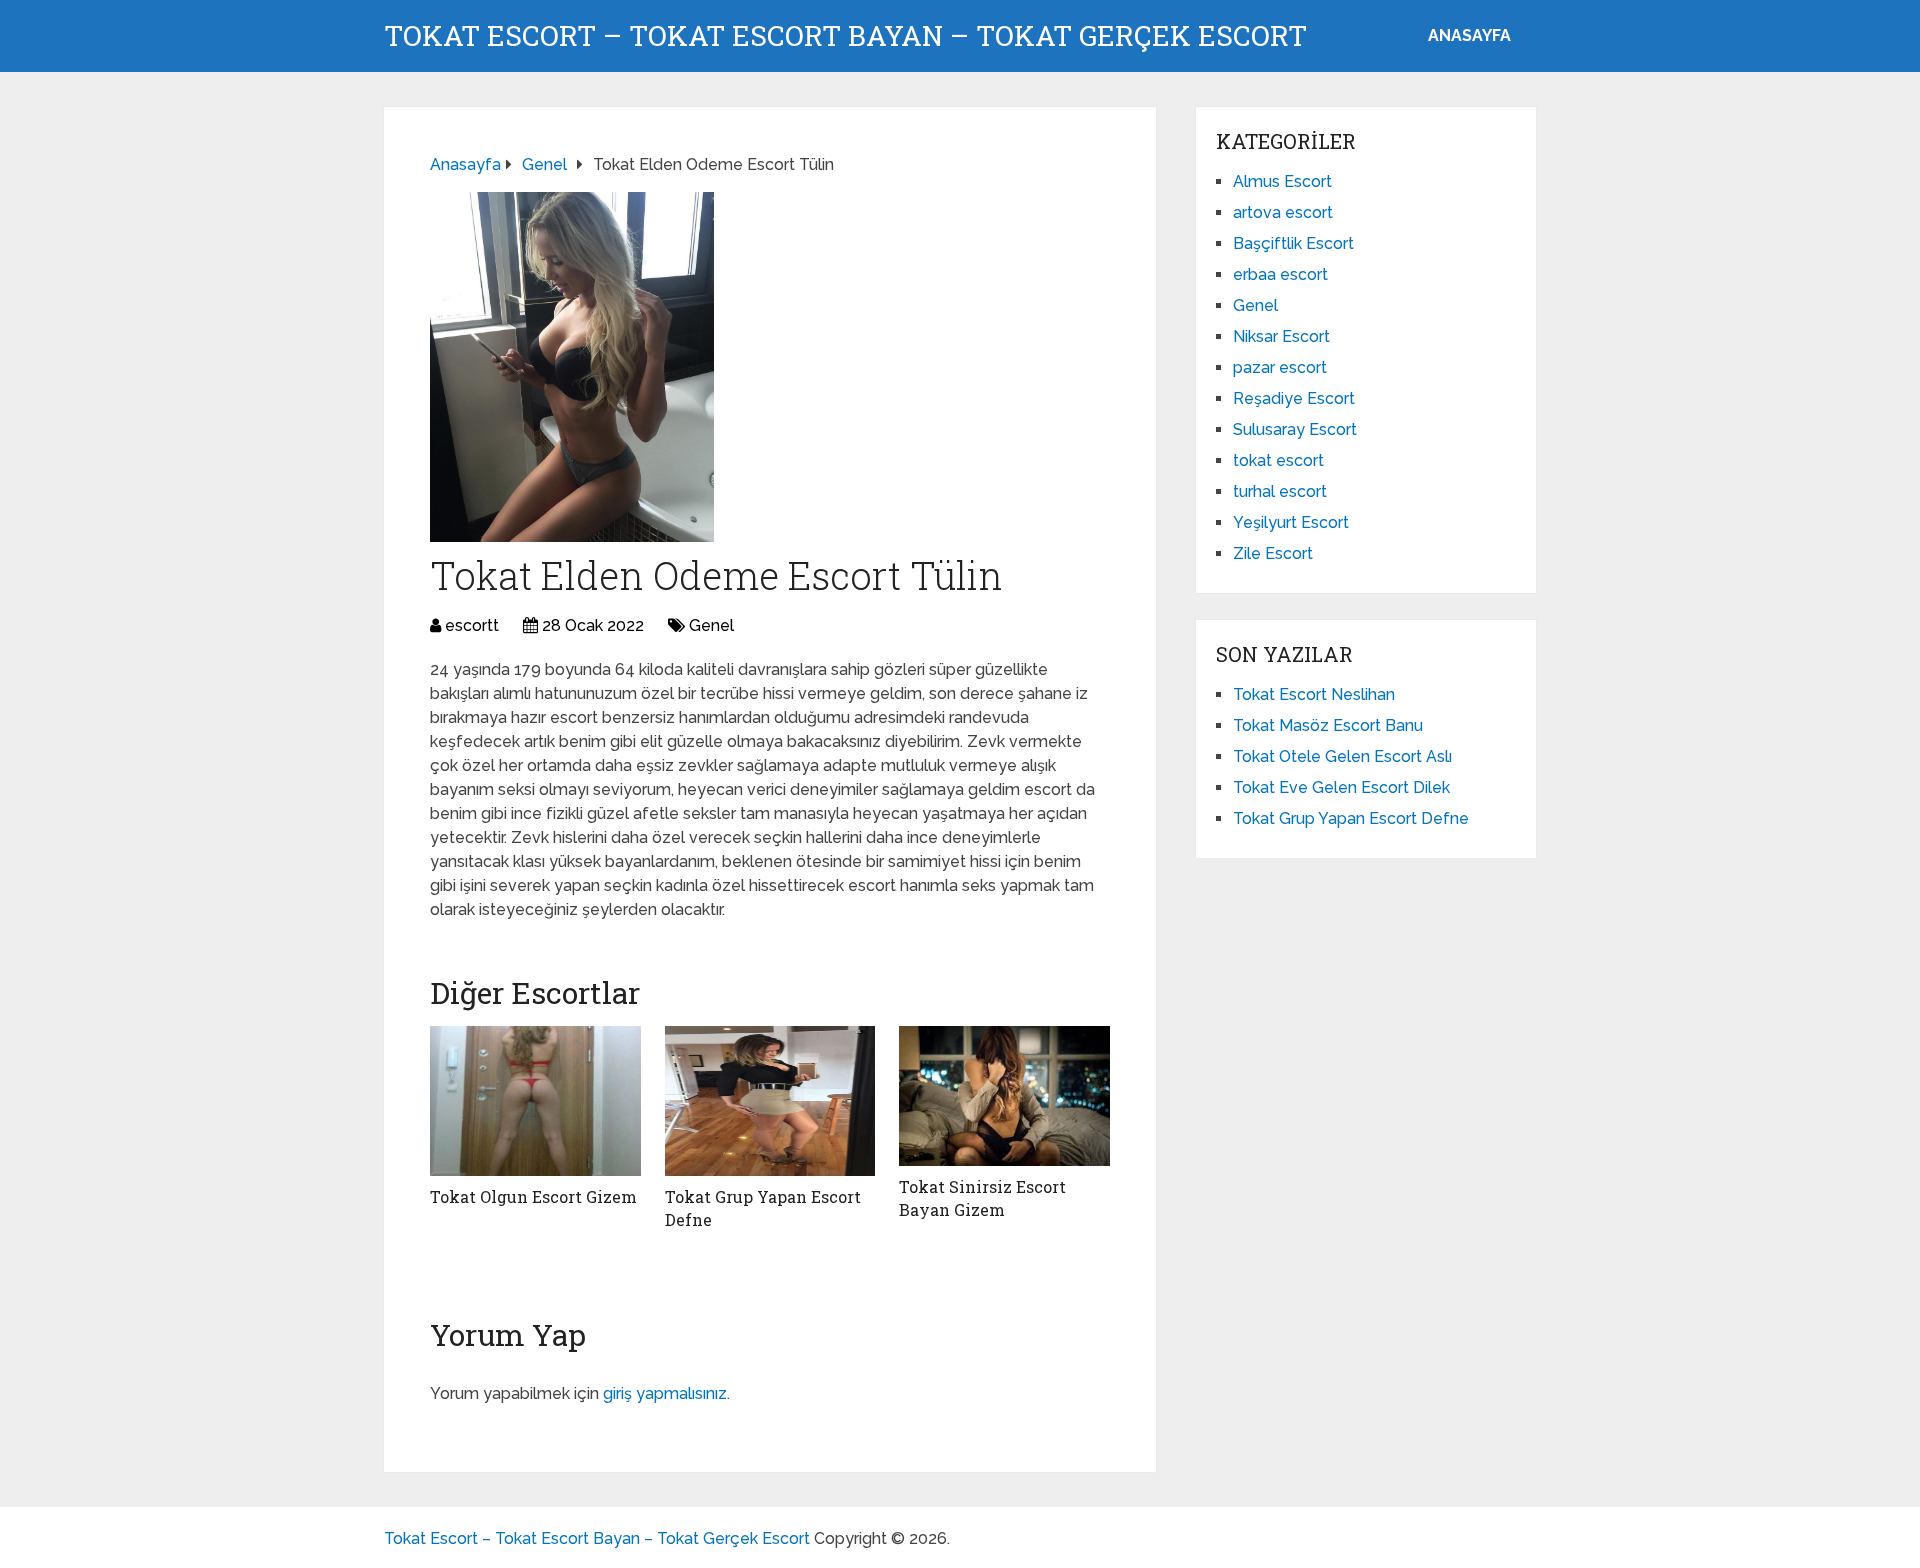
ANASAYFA (1469, 35)
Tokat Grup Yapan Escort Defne (1351, 818)
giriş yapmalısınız (665, 1393)
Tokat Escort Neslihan (1314, 694)
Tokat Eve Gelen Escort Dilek (1341, 787)
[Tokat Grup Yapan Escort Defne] (770, 1101)
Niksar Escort (1281, 336)
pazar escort (1280, 367)
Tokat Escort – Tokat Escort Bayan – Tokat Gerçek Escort (845, 36)
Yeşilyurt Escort (1291, 522)
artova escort (1283, 212)
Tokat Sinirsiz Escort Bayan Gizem (982, 1197)
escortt (472, 625)
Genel (711, 625)
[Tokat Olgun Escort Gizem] (535, 1101)
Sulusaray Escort (1295, 429)
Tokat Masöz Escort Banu (1328, 725)
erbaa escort (1280, 274)
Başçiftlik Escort (1293, 243)
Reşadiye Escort (1294, 398)
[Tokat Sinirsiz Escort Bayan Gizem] (1004, 1096)
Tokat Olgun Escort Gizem (533, 1196)
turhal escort (1280, 491)
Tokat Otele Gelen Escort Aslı (1342, 756)
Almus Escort (1282, 181)
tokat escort (1278, 460)
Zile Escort (1273, 553)
